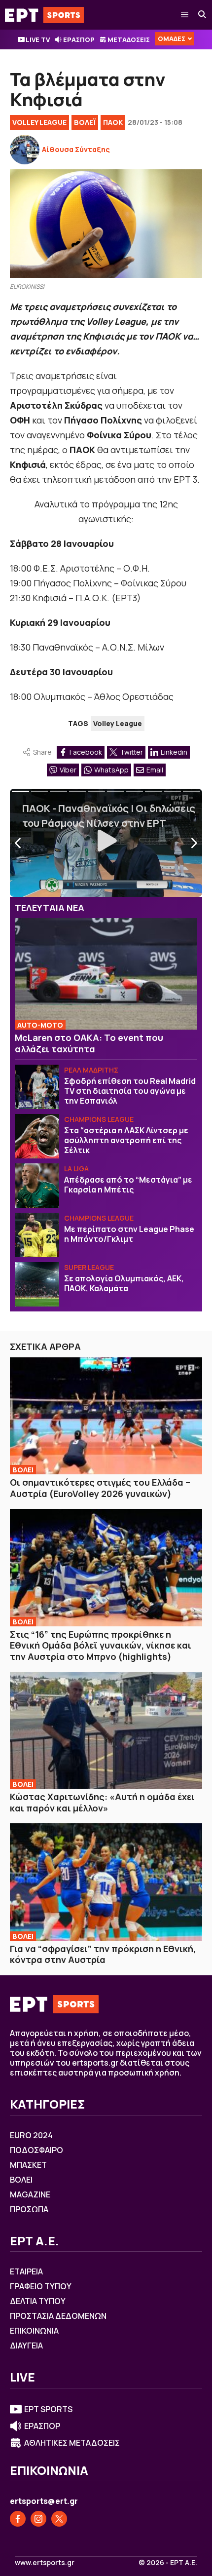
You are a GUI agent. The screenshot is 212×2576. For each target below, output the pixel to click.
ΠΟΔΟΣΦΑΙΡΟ (36, 2150)
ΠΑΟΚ (113, 122)
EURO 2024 (31, 2135)
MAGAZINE (30, 2194)
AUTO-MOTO (40, 1025)
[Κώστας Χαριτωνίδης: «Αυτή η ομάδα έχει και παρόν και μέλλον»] (106, 1730)
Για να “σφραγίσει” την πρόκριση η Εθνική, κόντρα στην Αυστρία (103, 1954)
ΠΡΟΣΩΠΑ (29, 2209)
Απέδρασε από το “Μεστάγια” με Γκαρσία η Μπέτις (128, 1185)
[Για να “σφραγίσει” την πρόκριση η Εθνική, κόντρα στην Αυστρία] (106, 1882)
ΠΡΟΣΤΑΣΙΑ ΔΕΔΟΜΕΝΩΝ (58, 2316)
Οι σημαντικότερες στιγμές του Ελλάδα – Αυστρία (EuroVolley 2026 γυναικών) (100, 1488)
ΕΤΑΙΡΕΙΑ (26, 2271)
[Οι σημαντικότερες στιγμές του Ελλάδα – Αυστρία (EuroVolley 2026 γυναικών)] (106, 1416)
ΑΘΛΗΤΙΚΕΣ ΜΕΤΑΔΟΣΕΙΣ (72, 2443)
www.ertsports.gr (45, 2563)
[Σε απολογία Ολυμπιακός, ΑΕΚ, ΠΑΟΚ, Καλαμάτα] (37, 1284)
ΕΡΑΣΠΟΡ (79, 39)
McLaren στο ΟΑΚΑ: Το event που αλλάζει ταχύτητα (89, 1043)
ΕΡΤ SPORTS (48, 2409)
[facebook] (18, 2519)
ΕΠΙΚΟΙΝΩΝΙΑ (34, 2331)
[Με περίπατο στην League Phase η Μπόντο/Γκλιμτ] (37, 1235)
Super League (89, 1267)
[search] (203, 15)
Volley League (39, 122)
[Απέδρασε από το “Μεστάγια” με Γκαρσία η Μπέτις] (37, 1186)
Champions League (99, 1119)
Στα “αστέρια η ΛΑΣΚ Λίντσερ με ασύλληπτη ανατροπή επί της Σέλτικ (126, 1140)
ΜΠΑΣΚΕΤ (28, 2165)
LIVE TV (38, 39)
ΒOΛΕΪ (85, 122)
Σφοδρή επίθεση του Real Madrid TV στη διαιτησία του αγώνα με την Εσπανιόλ (130, 1091)
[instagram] (38, 2519)
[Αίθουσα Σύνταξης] (25, 150)
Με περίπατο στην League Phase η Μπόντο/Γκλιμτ (129, 1234)
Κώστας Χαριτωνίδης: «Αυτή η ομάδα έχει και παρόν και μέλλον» (102, 1802)
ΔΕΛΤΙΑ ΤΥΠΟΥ (38, 2301)
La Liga (76, 1169)
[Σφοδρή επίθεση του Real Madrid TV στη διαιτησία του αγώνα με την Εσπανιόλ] (37, 1087)
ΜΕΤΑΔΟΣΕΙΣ (129, 39)
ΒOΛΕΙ (23, 1470)
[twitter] (59, 2519)
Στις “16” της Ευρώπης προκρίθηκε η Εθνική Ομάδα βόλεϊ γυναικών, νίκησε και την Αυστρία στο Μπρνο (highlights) (101, 1645)
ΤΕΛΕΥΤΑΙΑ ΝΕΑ (50, 908)
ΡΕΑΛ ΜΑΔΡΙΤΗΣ (91, 1070)
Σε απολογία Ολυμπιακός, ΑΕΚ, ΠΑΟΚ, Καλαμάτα (124, 1283)
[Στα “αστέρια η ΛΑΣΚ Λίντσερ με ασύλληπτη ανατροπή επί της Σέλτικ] (37, 1136)
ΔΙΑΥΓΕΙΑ (26, 2345)
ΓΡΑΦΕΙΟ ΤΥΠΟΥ (41, 2286)
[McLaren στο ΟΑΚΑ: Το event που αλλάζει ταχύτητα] (106, 974)
